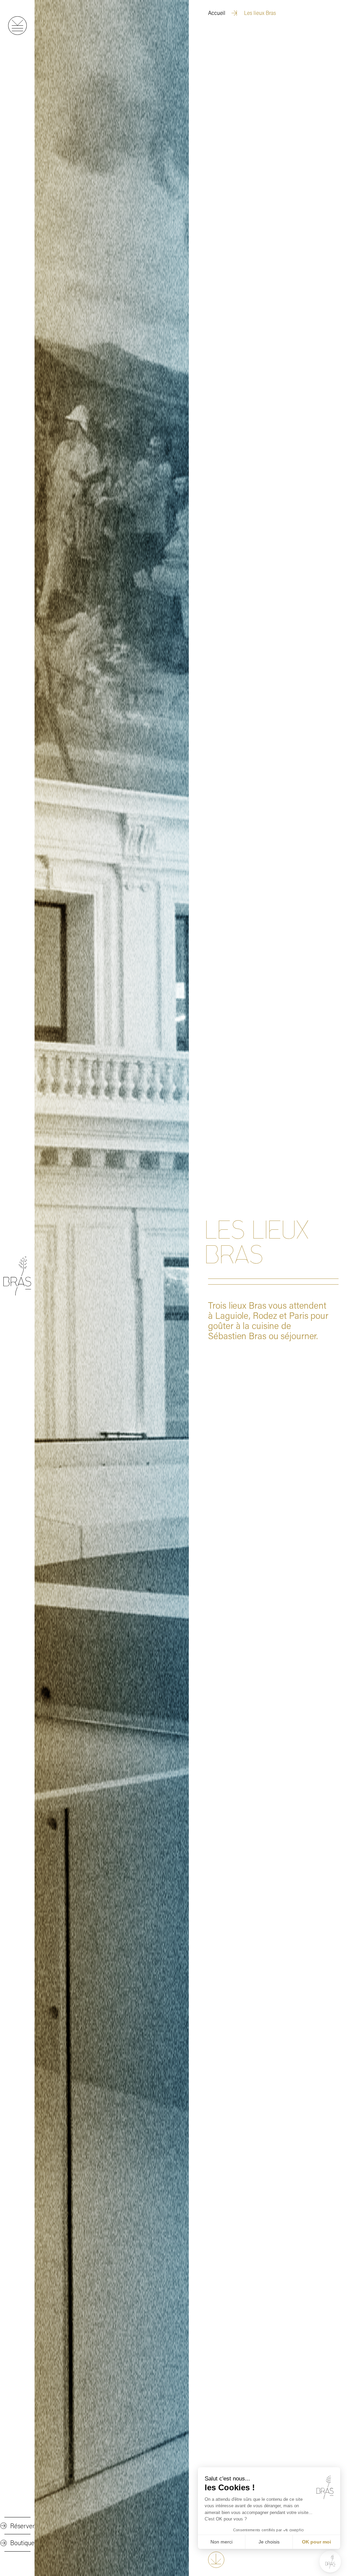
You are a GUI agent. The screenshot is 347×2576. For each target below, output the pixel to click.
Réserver (22, 2526)
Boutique (22, 2543)
